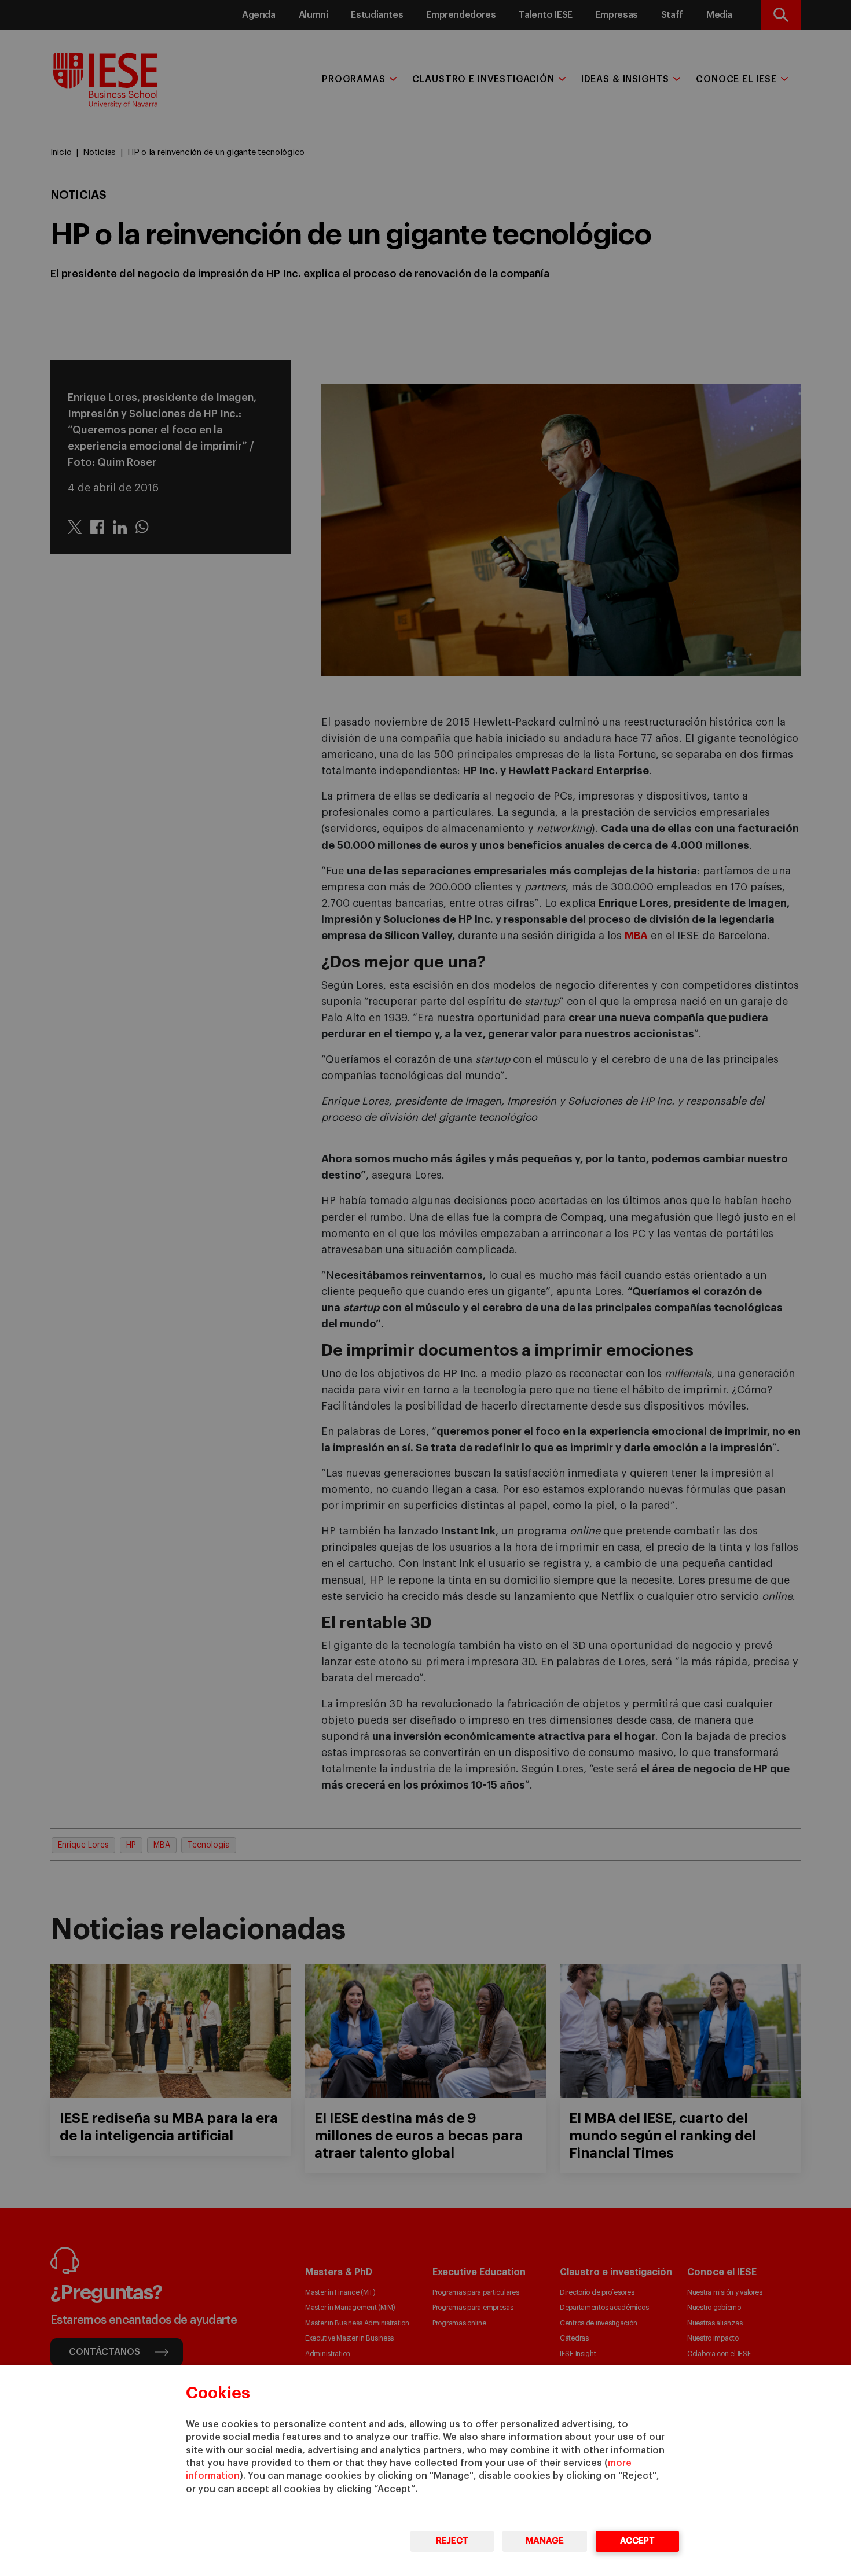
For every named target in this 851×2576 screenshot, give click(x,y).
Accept (637, 2541)
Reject (452, 2541)
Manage (545, 2541)
